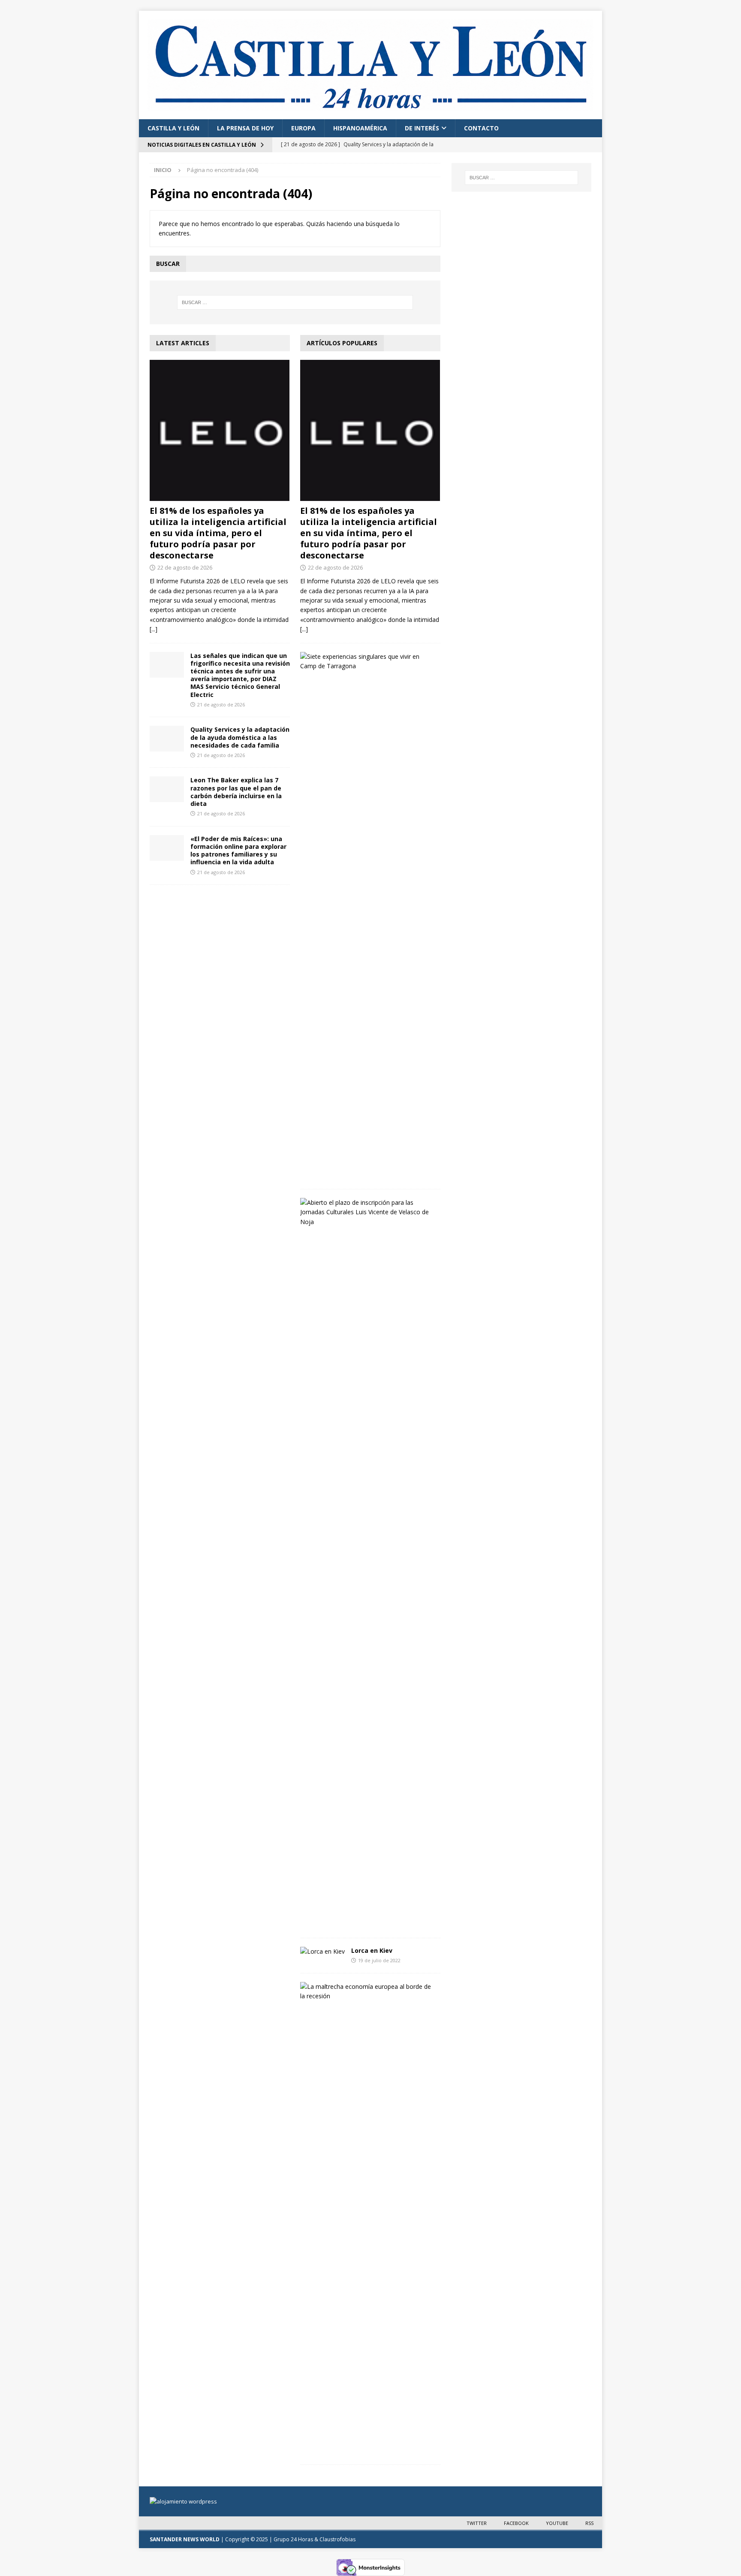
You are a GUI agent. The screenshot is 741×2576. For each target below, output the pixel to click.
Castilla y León (173, 128)
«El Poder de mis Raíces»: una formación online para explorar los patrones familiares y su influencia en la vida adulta (238, 851)
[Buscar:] (295, 302)
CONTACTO (481, 128)
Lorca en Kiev (372, 1950)
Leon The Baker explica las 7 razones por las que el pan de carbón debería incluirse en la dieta (236, 792)
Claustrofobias (337, 2539)
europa (303, 128)
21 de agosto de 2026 (221, 704)
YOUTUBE (557, 2523)
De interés (422, 128)
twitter (477, 2523)
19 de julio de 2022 (379, 1960)
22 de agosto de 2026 (185, 567)
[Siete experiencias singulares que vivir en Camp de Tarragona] (367, 662)
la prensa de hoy (245, 128)
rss (589, 2523)
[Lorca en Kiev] (322, 1952)
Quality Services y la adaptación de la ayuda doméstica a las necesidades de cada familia (240, 737)
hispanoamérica (360, 128)
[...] (154, 629)
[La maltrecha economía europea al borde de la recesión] (367, 1992)
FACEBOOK (516, 2523)
